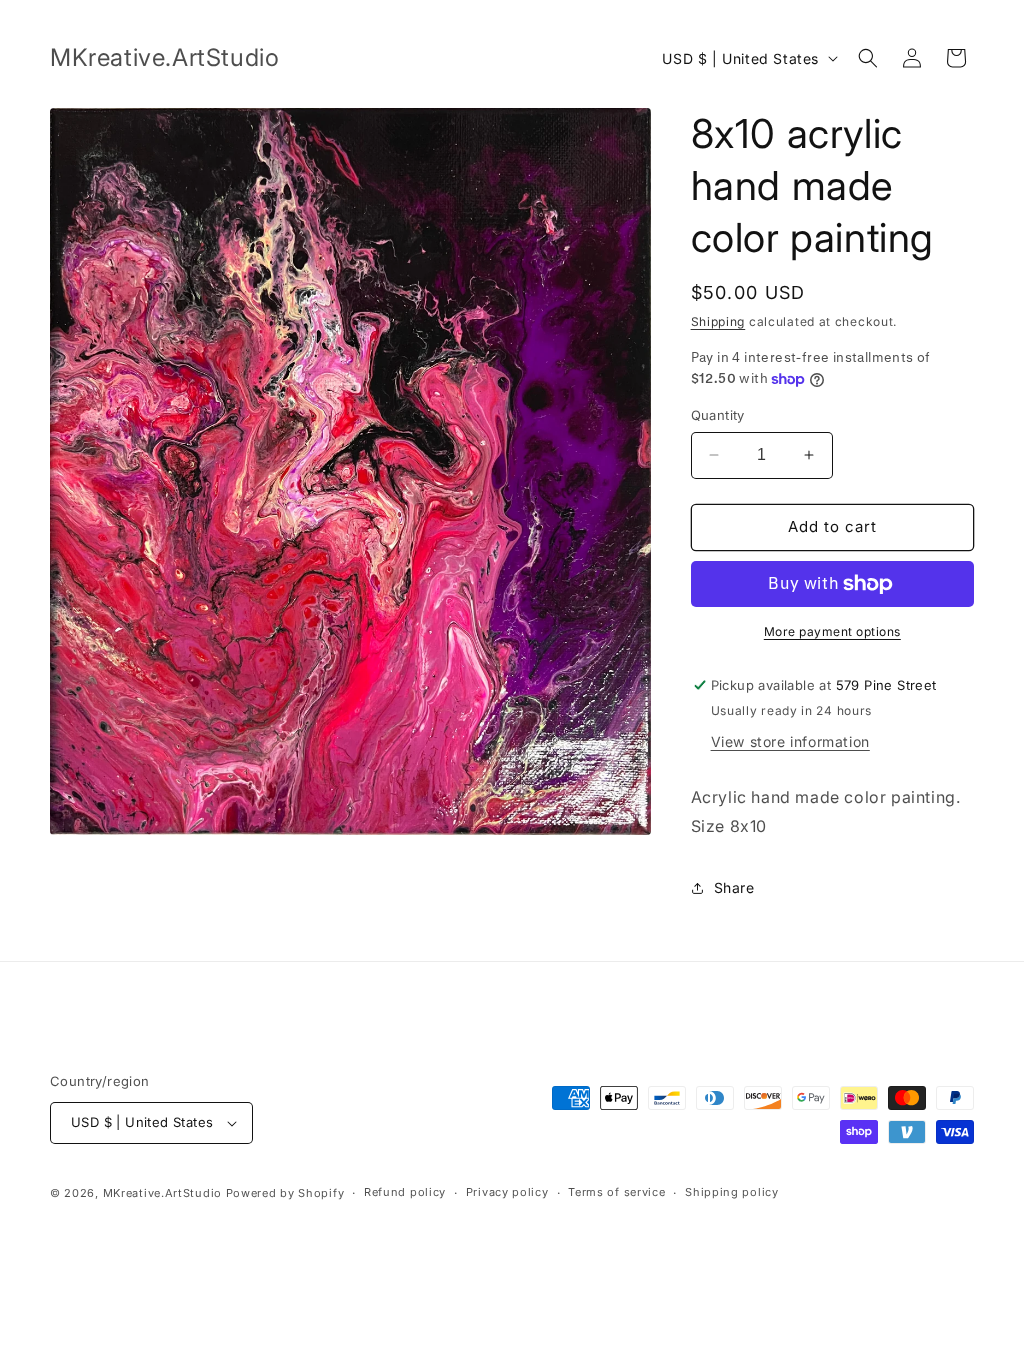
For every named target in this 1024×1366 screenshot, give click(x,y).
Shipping (718, 321)
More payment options (832, 631)
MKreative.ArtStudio (162, 1193)
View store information (790, 741)
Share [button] (734, 887)
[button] (868, 58)
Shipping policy (732, 1192)
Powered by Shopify (285, 1193)
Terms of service (616, 1192)
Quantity (718, 415)
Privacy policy (507, 1192)
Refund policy (405, 1192)
